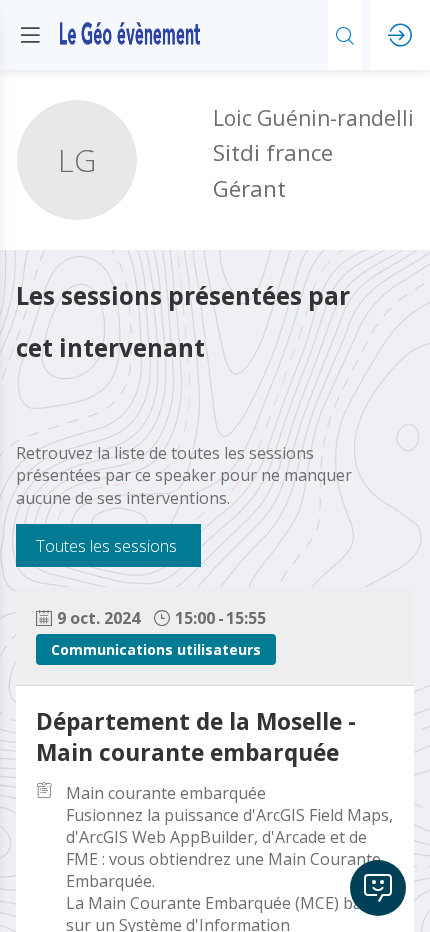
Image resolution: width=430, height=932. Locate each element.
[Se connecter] (400, 35)
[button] (30, 35)
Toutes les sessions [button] (106, 545)
